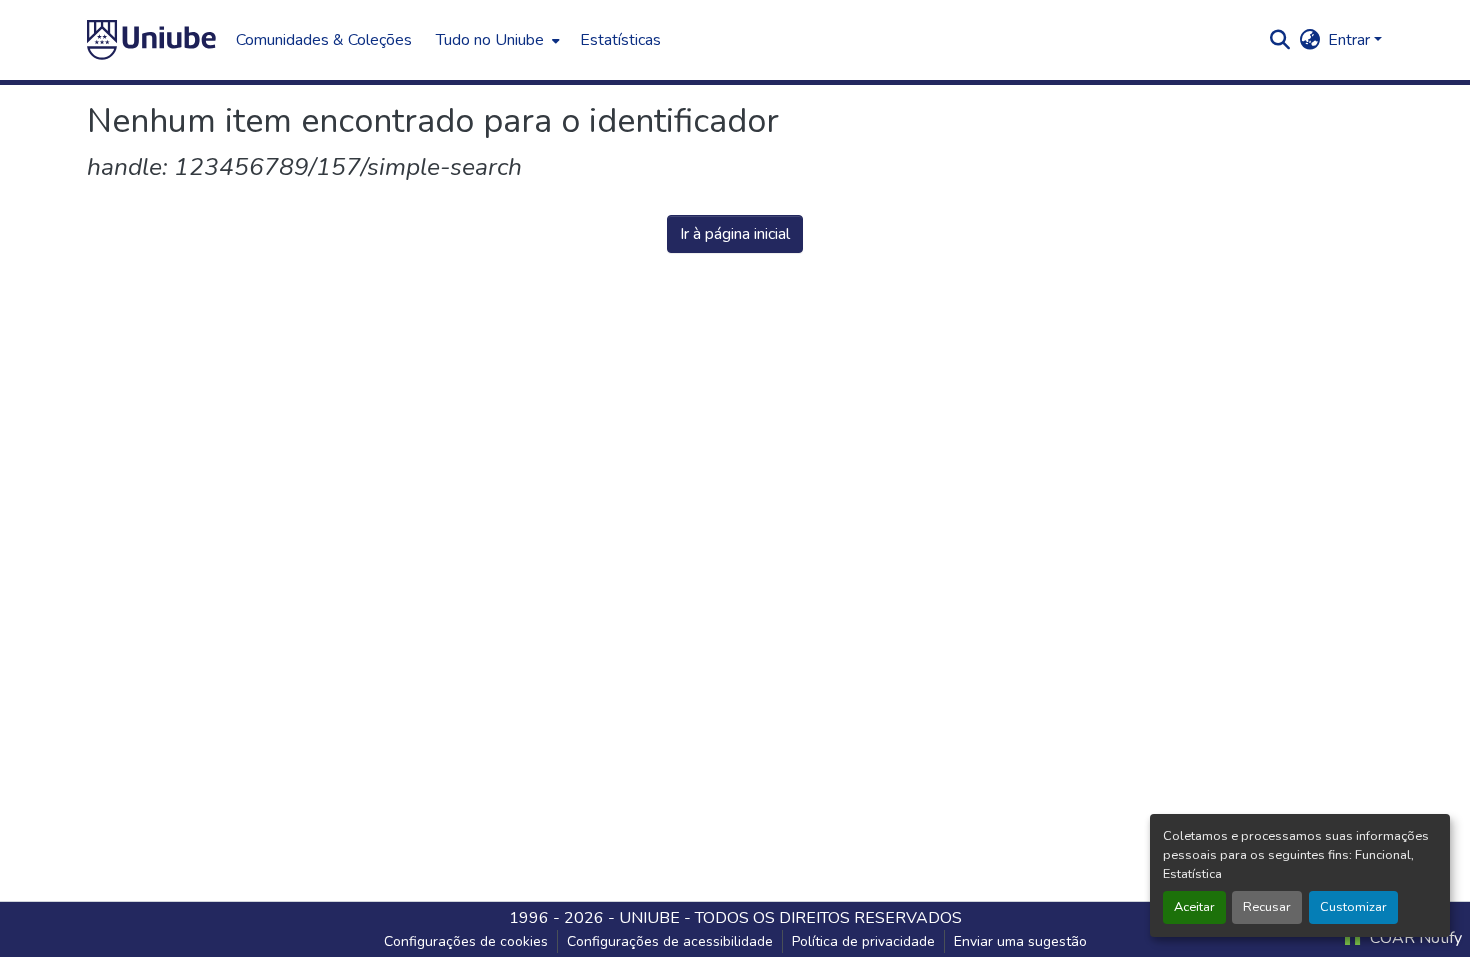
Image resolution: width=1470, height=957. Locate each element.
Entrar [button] (1351, 40)
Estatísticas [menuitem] (620, 40)
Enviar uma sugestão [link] (1020, 941)
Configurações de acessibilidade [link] (670, 941)
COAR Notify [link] (1414, 938)
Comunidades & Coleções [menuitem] (324, 40)
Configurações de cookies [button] (466, 941)
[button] (151, 40)
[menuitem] (496, 40)
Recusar (1267, 907)
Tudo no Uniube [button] (490, 40)
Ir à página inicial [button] (735, 234)
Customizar (1353, 907)
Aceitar (1194, 907)
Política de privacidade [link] (863, 941)
